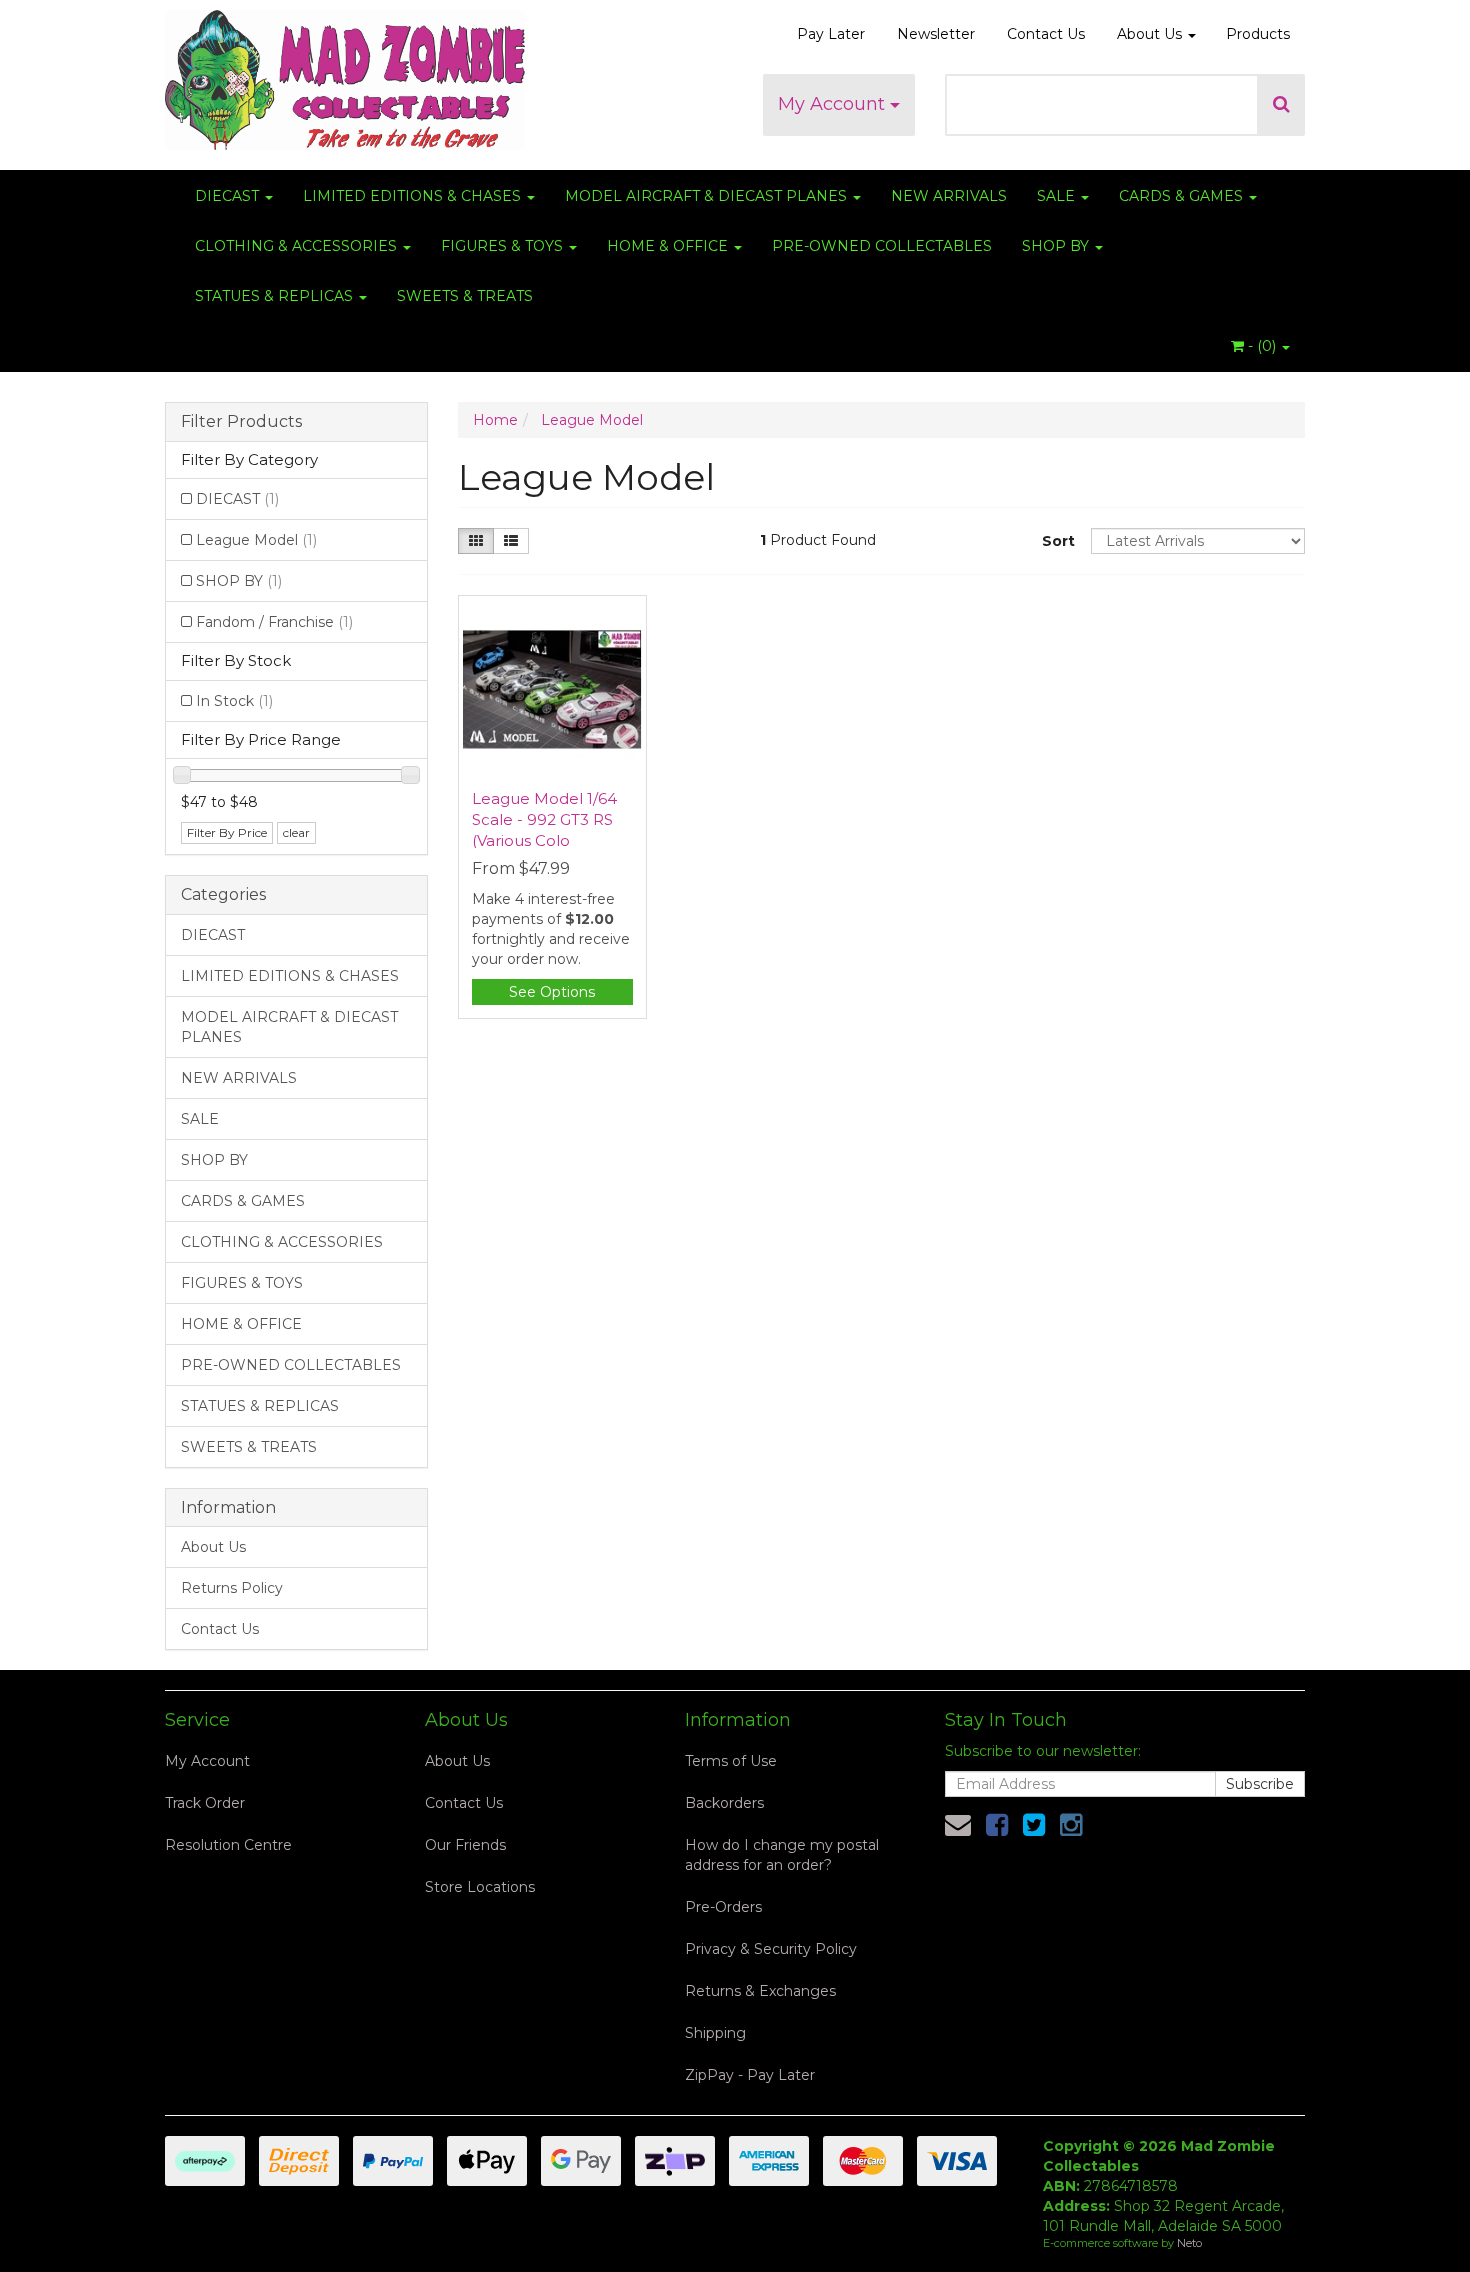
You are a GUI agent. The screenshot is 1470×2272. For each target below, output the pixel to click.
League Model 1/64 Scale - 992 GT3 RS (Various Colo (544, 819)
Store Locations (480, 1887)
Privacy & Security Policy (771, 1949)
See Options (552, 992)
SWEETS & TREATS (465, 296)
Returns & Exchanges (760, 1991)
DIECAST (229, 196)
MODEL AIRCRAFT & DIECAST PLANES (708, 196)
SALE (1058, 196)
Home (495, 420)
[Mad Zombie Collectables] (345, 74)
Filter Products (241, 422)
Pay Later (831, 34)
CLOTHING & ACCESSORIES (298, 246)
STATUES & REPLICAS (276, 296)
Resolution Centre (228, 1845)
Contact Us (1046, 34)
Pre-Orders (723, 1907)
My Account (834, 104)
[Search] (1281, 105)
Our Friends (465, 1845)
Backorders (724, 1803)
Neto (1189, 2243)
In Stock (234, 701)
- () (1262, 346)
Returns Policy (232, 1588)
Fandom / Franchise (274, 622)
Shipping (715, 2033)
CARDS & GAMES (1183, 196)
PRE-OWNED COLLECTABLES (882, 246)
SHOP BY (1057, 246)
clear (296, 832)
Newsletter (936, 34)
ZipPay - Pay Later (750, 2075)
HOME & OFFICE (669, 246)
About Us (1151, 34)
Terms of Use (731, 1761)
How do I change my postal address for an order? (782, 1855)
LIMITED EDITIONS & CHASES (414, 196)
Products (1258, 34)
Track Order (205, 1803)
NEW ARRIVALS (949, 196)
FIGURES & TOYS (504, 246)
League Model (256, 540)
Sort (1058, 541)
